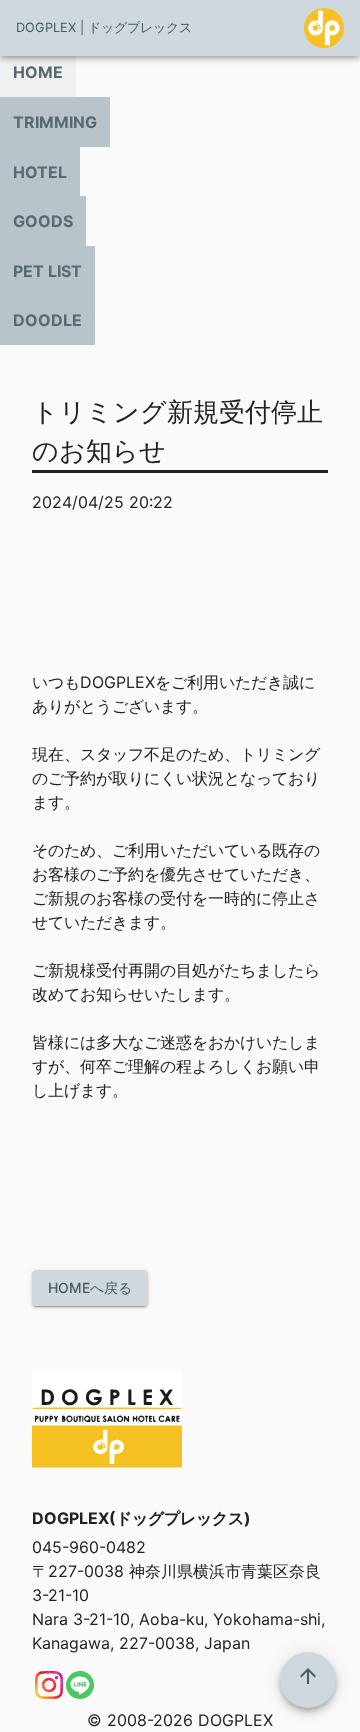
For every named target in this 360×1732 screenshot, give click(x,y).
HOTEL (40, 172)
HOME (38, 72)
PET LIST (47, 271)
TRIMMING (55, 122)
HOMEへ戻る (90, 1287)
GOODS (43, 221)
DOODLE (47, 320)
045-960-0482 (89, 1547)
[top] (308, 1680)
